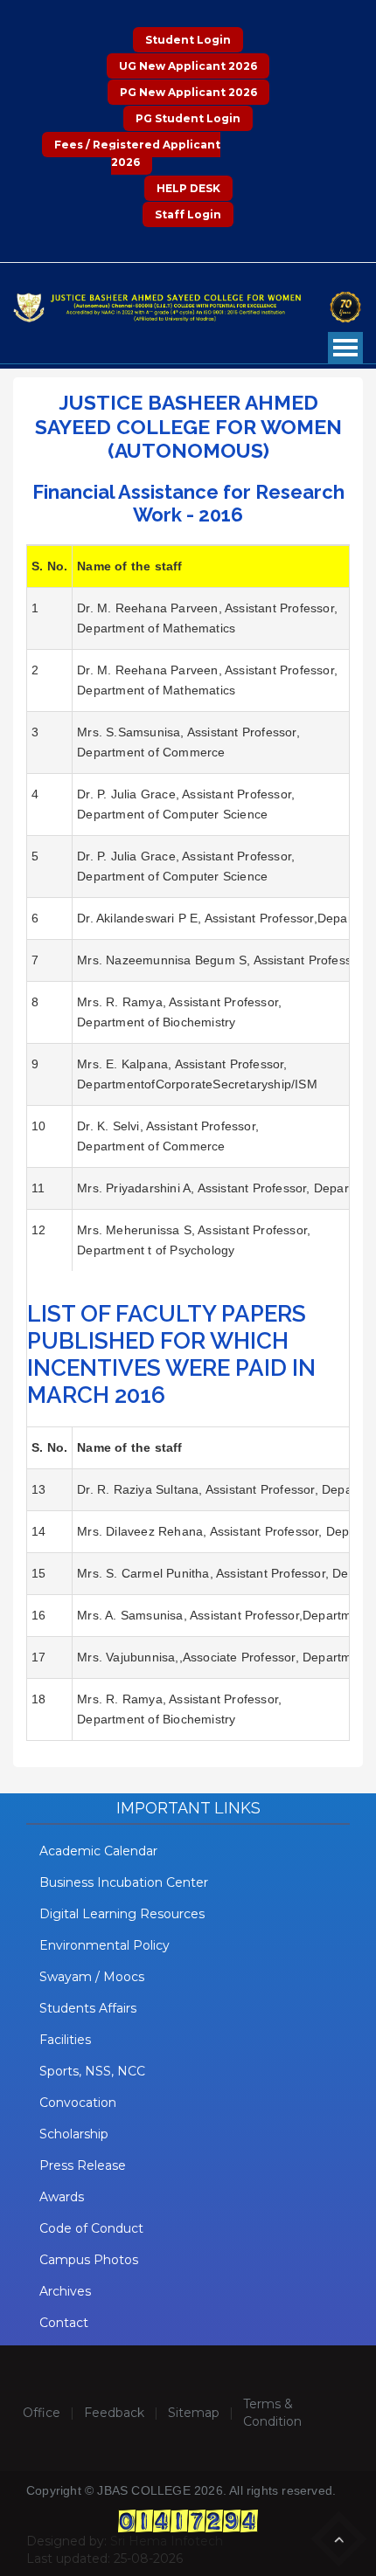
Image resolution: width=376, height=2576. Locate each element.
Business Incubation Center (124, 1882)
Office (42, 2413)
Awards (62, 2197)
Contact (64, 2323)
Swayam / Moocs (92, 1977)
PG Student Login (188, 118)
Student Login (188, 40)
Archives (65, 2291)
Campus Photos (89, 2260)
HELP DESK (188, 188)
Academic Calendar (98, 1851)
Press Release (83, 2165)
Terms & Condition (272, 2413)
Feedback (114, 2413)
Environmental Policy (104, 1945)
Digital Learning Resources (122, 1914)
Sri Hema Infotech (167, 2541)
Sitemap (194, 2413)
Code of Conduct (91, 2228)
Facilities (65, 2040)
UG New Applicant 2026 (188, 66)
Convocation (78, 2103)
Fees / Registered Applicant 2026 (137, 153)
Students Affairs (88, 2008)
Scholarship (74, 2134)
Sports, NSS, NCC (92, 2071)
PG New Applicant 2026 (188, 92)
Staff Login (188, 214)
